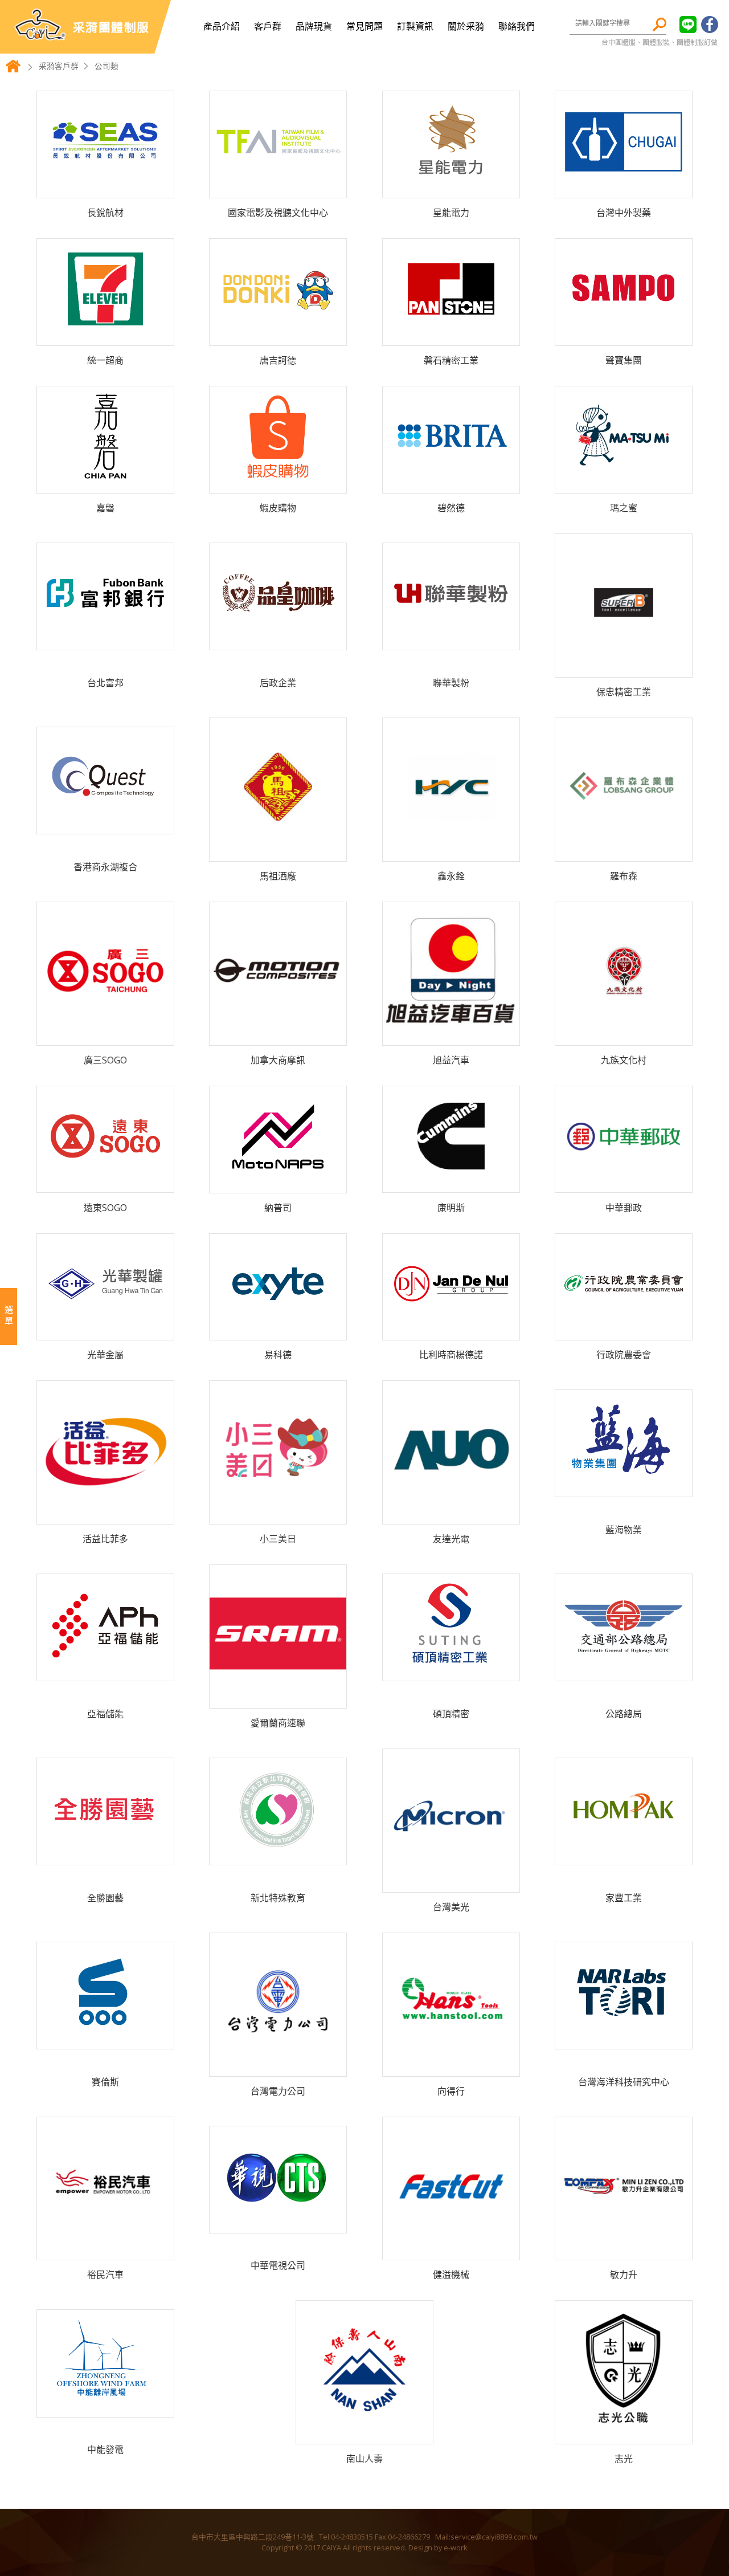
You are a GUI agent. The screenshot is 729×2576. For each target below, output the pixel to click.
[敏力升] (624, 2251)
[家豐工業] (624, 1856)
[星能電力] (451, 189)
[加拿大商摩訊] (278, 1036)
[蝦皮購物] (278, 484)
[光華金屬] (105, 1331)
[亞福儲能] (105, 1672)
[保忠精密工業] (624, 668)
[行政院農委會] (624, 1331)
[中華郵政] (624, 1183)
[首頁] (13, 71)
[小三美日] (278, 1515)
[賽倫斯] (105, 2040)
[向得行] (451, 2067)
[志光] (624, 2435)
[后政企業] (278, 641)
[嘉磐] (105, 484)
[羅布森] (624, 852)
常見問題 (364, 26)
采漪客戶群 (59, 66)
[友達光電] (451, 1515)
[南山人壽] (364, 2435)
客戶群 (268, 26)
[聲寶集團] (624, 337)
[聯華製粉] (451, 641)
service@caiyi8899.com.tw (494, 2537)
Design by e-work (438, 2548)
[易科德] (278, 1331)
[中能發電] (105, 2408)
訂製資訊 (415, 26)
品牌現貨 (314, 26)
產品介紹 (222, 26)
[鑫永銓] (451, 852)
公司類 (107, 66)
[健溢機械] (451, 2251)
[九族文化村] (624, 1036)
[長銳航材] (105, 189)
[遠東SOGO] (105, 1183)
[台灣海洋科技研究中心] (624, 2040)
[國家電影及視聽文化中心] (278, 189)
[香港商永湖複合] (105, 825)
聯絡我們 (517, 26)
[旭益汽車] (451, 1036)
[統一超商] (105, 337)
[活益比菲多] (105, 1515)
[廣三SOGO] (105, 1036)
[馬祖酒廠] (278, 852)
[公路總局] (624, 1672)
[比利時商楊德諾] (451, 1331)
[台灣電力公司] (278, 2067)
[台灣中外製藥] (624, 189)
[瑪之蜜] (624, 484)
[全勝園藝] (105, 1856)
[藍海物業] (624, 1488)
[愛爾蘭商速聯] (278, 1699)
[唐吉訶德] (278, 337)
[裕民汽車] (105, 2251)
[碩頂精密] (451, 1672)
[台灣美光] (451, 1883)
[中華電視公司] (278, 2224)
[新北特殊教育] (278, 1856)
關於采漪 (466, 26)
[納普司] (278, 1184)
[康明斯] (451, 1183)
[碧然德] (451, 484)
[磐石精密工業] (451, 337)
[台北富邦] (105, 641)
